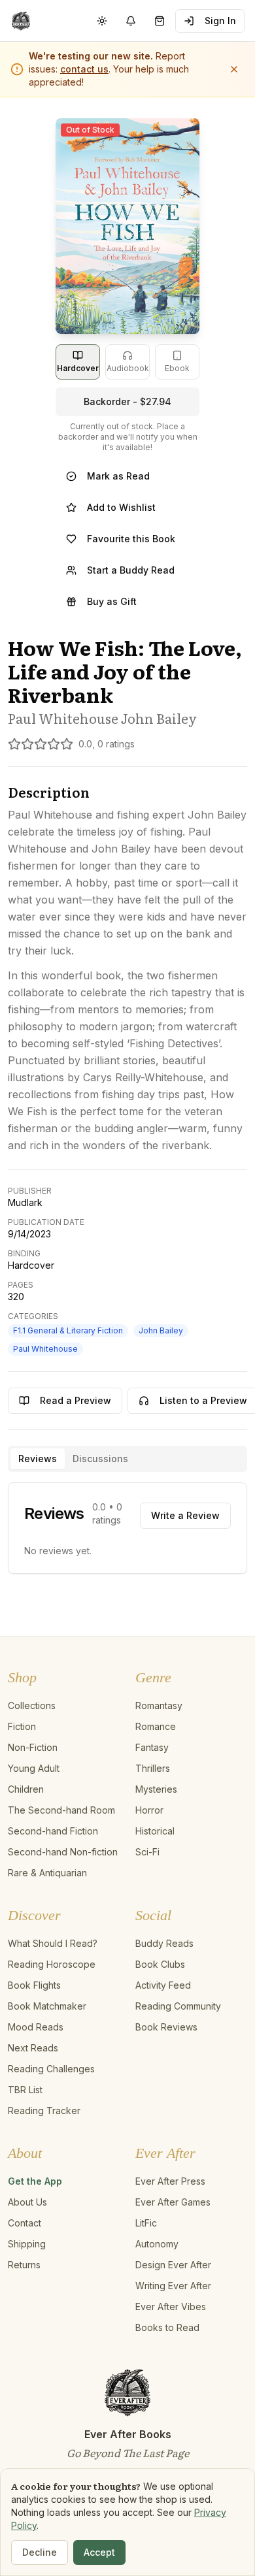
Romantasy (159, 1705)
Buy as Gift (112, 601)
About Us (27, 2202)
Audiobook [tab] (128, 368)
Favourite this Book (131, 539)
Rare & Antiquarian (47, 1873)
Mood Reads (36, 2027)
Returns (24, 2265)
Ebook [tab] (177, 368)
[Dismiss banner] (234, 69)
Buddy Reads (164, 1943)
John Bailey (161, 1330)
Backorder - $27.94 (127, 401)
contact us (84, 69)
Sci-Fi (147, 1852)
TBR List (25, 2090)
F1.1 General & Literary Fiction (68, 1330)
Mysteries (156, 1789)
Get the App (35, 2181)
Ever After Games (173, 2202)
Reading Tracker (44, 2111)
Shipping (27, 2244)
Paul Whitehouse (45, 1349)
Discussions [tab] (100, 1459)
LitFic (146, 2223)
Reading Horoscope (52, 1964)
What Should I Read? (53, 1943)
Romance (156, 1726)
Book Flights (34, 1985)
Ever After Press (170, 2181)
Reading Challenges (51, 2069)
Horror (149, 1810)
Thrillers (153, 1768)
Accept (99, 2552)
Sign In (220, 21)
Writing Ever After (173, 2286)
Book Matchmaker (47, 2006)
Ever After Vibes (171, 2307)
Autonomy (157, 2244)
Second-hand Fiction (53, 1831)
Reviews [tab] (38, 1459)
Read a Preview (76, 1400)
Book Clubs (160, 1964)
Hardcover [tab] (78, 368)
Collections (32, 1705)
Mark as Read (118, 476)
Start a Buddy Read (131, 570)
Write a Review (185, 1515)
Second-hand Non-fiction (63, 1852)
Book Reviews (166, 2027)
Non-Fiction (33, 1747)
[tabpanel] (127, 1528)
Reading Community (178, 2006)
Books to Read (167, 2327)
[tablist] (127, 1459)
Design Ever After (173, 2265)
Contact (25, 2223)
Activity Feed (163, 1985)
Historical (155, 1831)
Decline (40, 2552)
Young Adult (34, 1768)
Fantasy (152, 1747)
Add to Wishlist (121, 507)
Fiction (22, 1726)
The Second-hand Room (61, 1810)
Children (26, 1789)
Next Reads (33, 2048)
